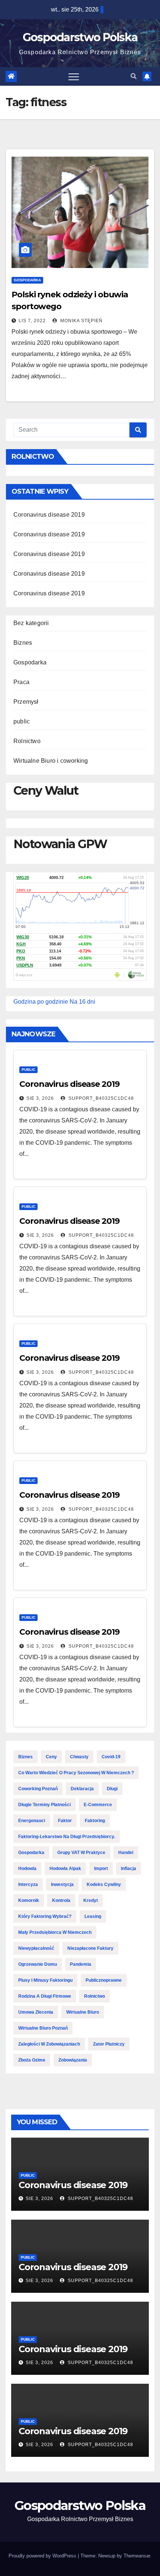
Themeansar (137, 2556)
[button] (134, 76)
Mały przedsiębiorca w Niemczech (55, 1932)
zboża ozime (32, 2060)
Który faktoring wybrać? (45, 1916)
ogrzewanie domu (38, 1964)
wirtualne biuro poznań (43, 2028)
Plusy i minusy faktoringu (45, 1980)
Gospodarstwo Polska (80, 37)
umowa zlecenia (36, 2012)
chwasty (79, 1757)
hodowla (27, 1869)
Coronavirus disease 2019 (49, 515)
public (22, 721)
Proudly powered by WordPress (43, 2556)
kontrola (61, 1900)
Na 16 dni (82, 1002)
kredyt (91, 1900)
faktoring (95, 1821)
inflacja (129, 1869)
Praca (21, 682)
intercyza (28, 1884)
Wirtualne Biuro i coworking (51, 761)
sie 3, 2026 (40, 1098)
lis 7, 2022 (32, 321)
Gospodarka (27, 280)
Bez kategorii (31, 623)
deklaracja (82, 1789)
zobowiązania (73, 2060)
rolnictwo (95, 1996)
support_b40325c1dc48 (100, 1098)
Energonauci (32, 1821)
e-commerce (98, 1805)
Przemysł (26, 702)
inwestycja (62, 1884)
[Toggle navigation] (74, 76)
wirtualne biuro (83, 2012)
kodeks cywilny (104, 1884)
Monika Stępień (81, 321)
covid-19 (111, 1757)
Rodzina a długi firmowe (45, 1996)
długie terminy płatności (44, 1805)
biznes (25, 1757)
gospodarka (31, 1853)
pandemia (81, 1964)
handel (126, 1853)
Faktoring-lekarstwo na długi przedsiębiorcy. (67, 1837)
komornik (29, 1900)
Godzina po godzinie (41, 1002)
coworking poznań (38, 1789)
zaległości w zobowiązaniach (49, 2044)
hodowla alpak (65, 1869)
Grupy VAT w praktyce (81, 1853)
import (101, 1869)
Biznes (23, 643)
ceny (51, 1757)
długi (112, 1789)
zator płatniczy (109, 2044)
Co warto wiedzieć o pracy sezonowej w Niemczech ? (76, 1773)
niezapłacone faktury (90, 1948)
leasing (93, 1916)
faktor (65, 1821)
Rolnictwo (27, 741)
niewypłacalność (36, 1948)
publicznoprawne (104, 1980)
